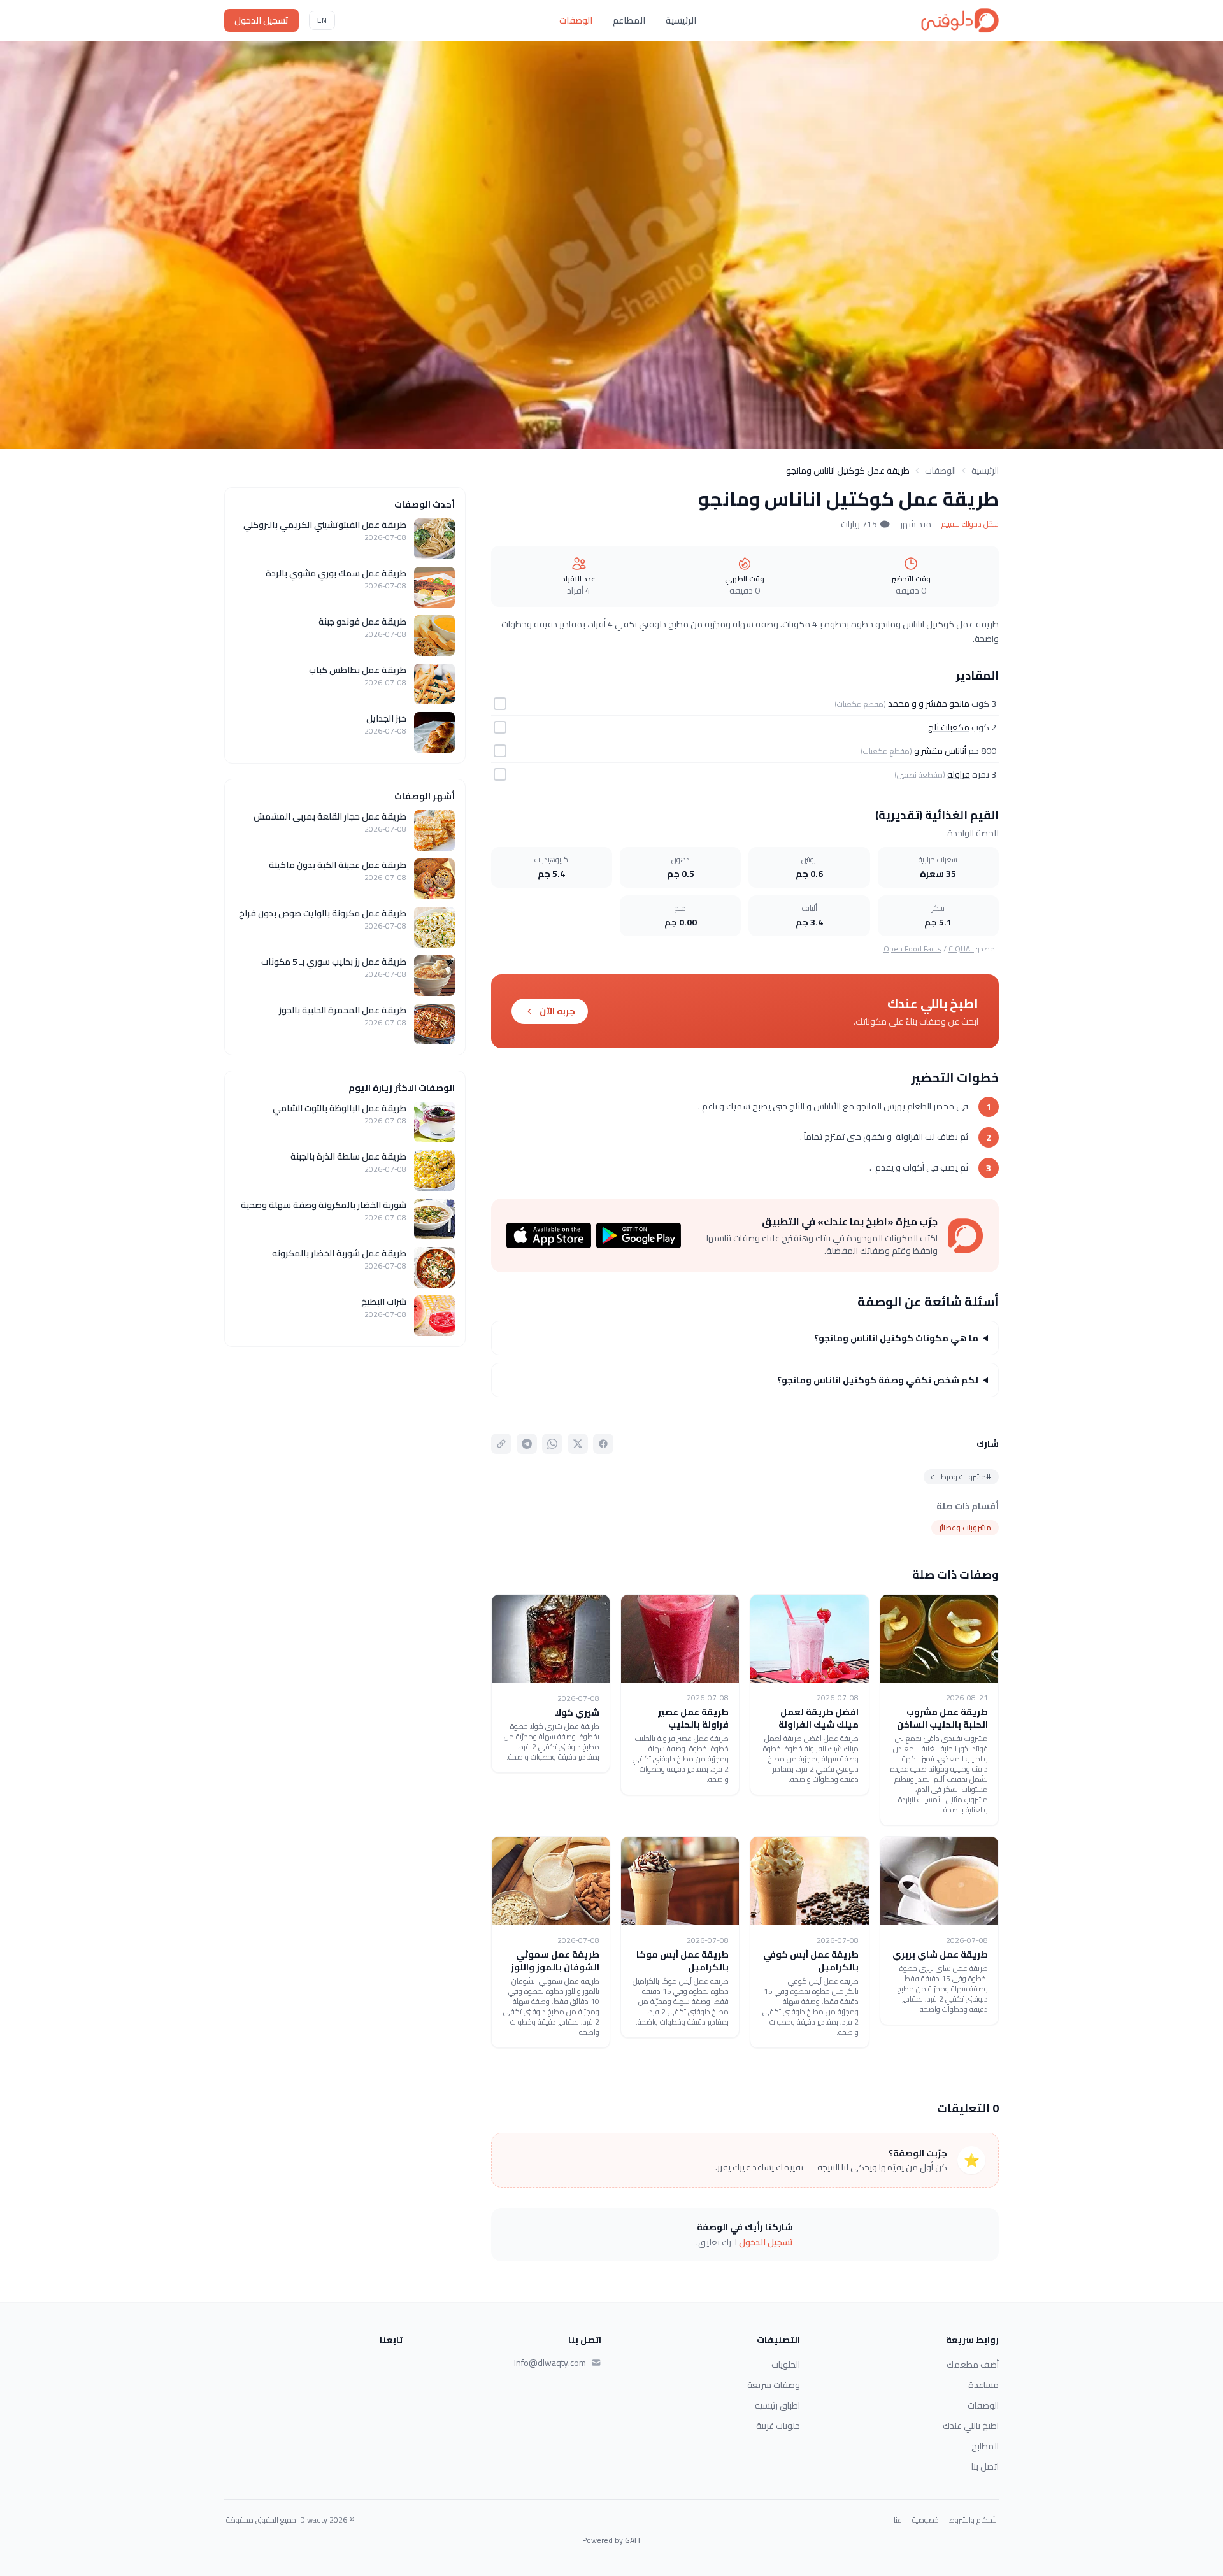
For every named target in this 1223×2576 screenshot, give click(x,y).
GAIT (633, 2540)
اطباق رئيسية (777, 2405)
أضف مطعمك (973, 2365)
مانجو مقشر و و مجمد (929, 704)
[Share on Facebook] (603, 1444)
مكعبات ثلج (949, 727)
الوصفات (576, 20)
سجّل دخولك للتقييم (970, 524)
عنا (898, 2520)
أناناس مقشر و (940, 751)
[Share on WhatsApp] (552, 1444)
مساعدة (983, 2385)
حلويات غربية (778, 2426)
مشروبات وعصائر (965, 1527)
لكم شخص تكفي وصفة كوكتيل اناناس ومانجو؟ (878, 1380)
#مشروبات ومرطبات (961, 1477)
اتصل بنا (985, 2466)
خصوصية (926, 2520)
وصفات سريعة (774, 2385)
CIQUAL (961, 949)
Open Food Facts (912, 949)
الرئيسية (681, 20)
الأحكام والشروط (974, 2520)
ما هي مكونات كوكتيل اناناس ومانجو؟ (896, 1338)
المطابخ (985, 2446)
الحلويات (786, 2365)
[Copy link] (501, 1444)
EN (322, 20)
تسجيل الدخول (261, 20)
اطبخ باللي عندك (971, 2426)
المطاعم (629, 20)
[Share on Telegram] (527, 1444)
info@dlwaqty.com (550, 2363)
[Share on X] (578, 1444)
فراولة (959, 774)
